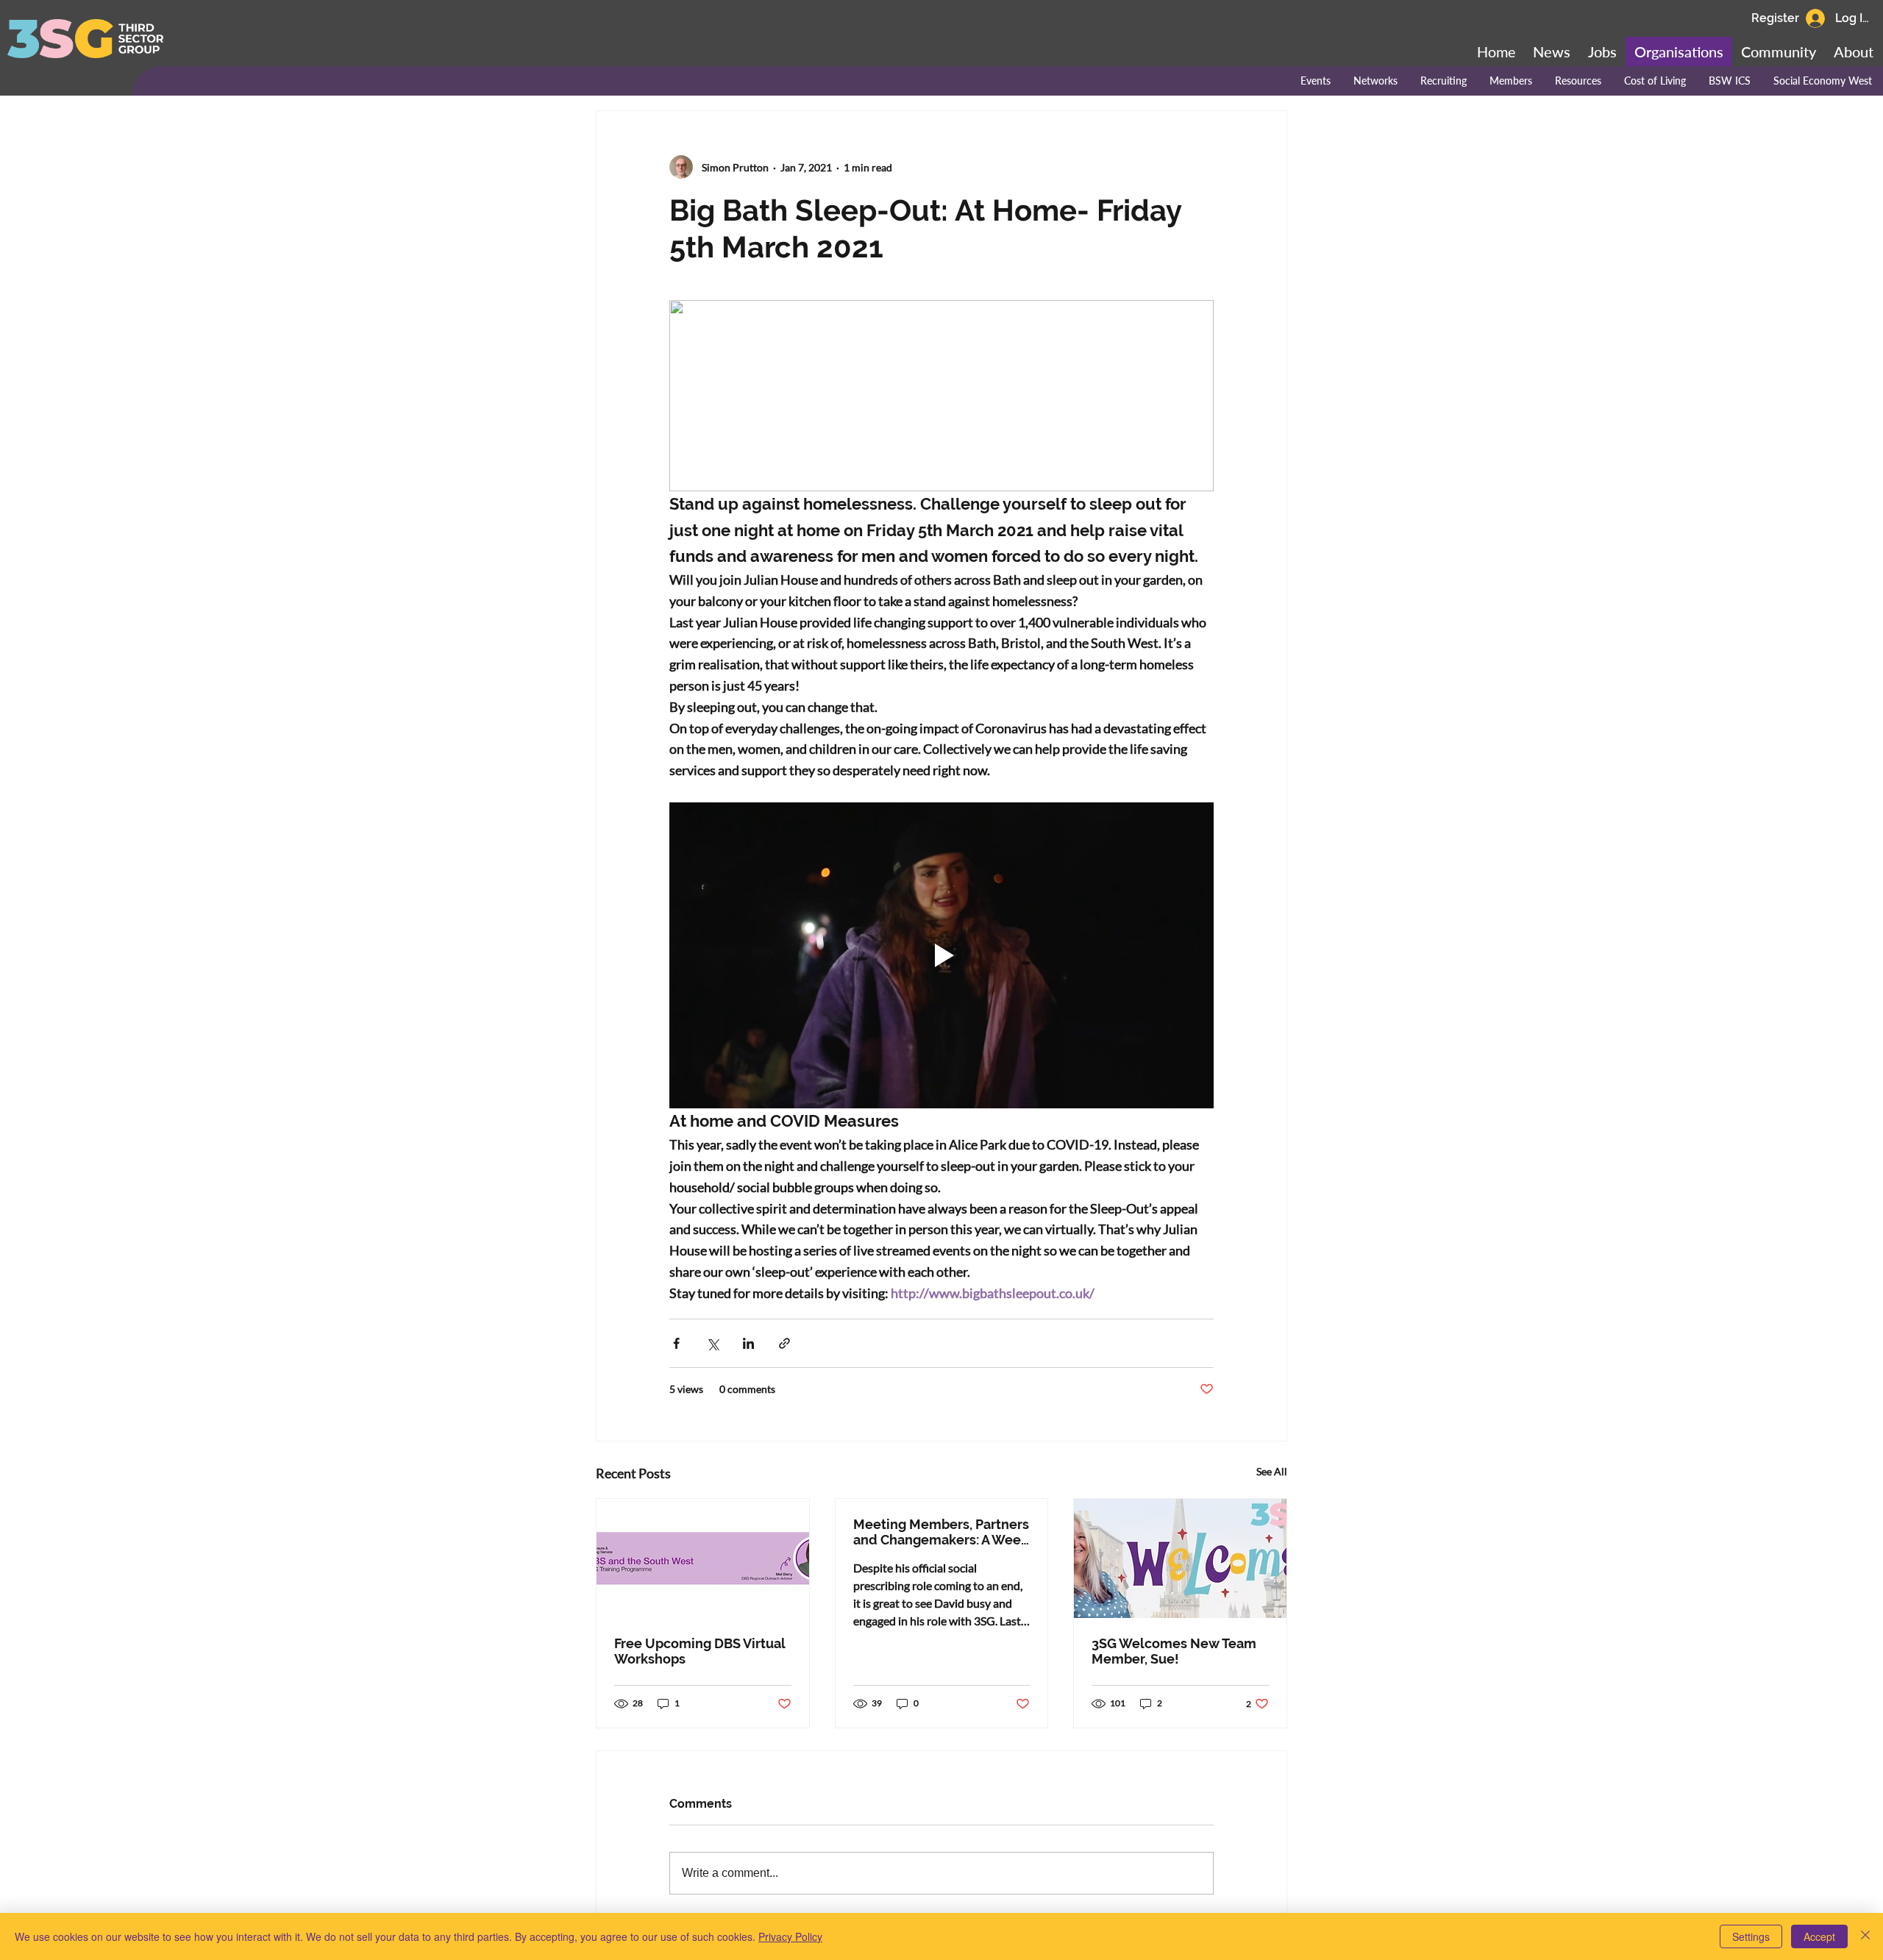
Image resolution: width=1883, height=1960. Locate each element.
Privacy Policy (790, 1936)
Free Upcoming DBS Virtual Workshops (700, 1651)
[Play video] (941, 955)
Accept (1819, 1936)
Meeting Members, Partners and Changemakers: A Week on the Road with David (941, 1532)
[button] (1779, 51)
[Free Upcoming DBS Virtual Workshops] (703, 1558)
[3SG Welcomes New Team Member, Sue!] (1180, 1558)
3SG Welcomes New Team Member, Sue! (1174, 1651)
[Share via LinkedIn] (748, 1343)
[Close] (1865, 1936)
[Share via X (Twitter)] (712, 1343)
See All (1272, 1471)
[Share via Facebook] (676, 1343)
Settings (1751, 1936)
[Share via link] (784, 1343)
